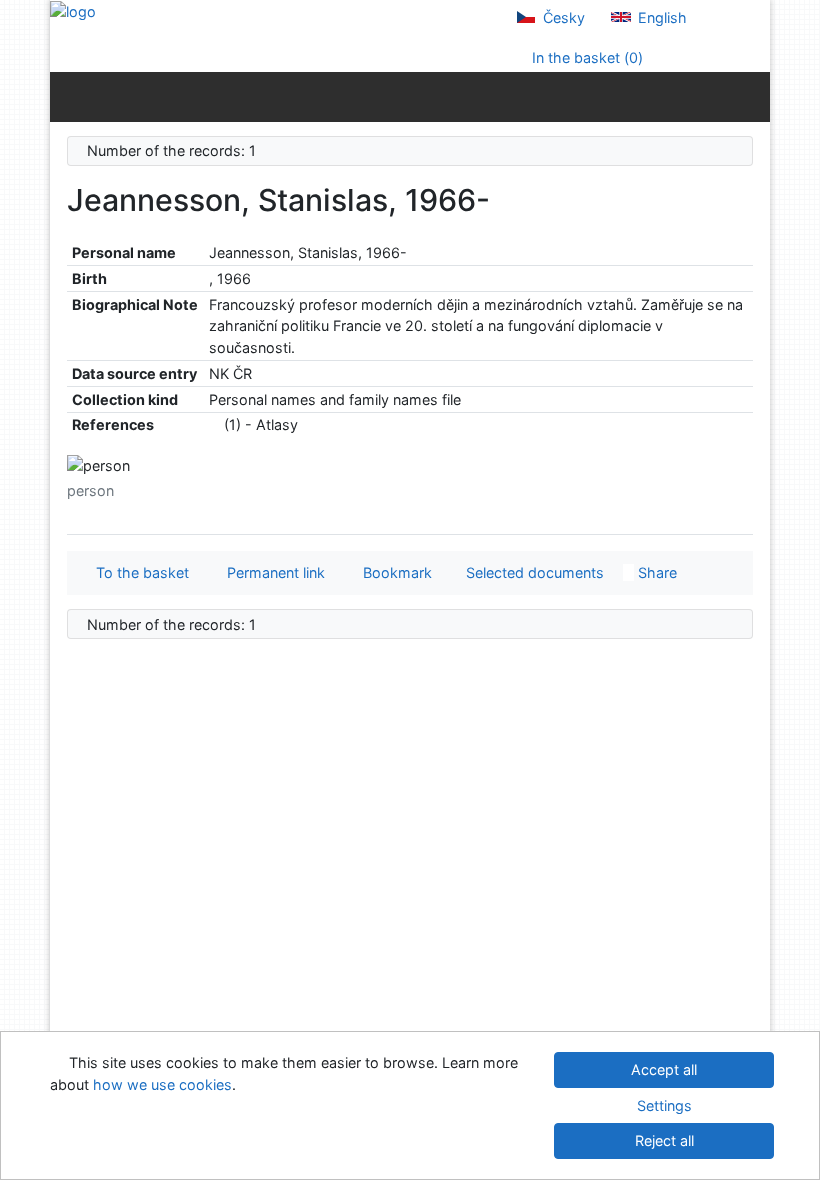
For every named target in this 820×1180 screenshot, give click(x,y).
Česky (562, 17)
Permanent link (272, 572)
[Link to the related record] (214, 424)
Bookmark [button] (393, 572)
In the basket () (585, 57)
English (660, 17)
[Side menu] (69, 96)
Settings (664, 1105)
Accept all (664, 1069)
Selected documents (533, 572)
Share (655, 572)
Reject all (664, 1140)
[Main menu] (750, 96)
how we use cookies (162, 1084)
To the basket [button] (138, 572)
